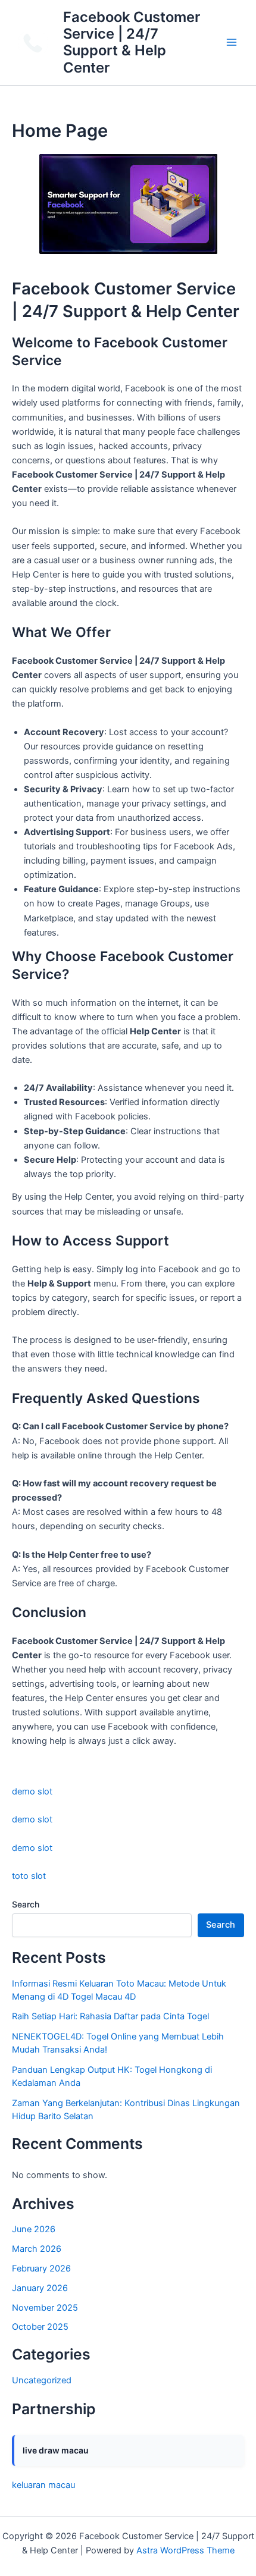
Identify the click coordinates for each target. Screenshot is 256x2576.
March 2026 (37, 2249)
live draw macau (56, 2450)
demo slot (32, 1791)
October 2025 (40, 2327)
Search (26, 1904)
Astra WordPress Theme (185, 2550)
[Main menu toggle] (232, 43)
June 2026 (34, 2229)
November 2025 (45, 2308)
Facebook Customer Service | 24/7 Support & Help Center (132, 42)
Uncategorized (42, 2380)
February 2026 (41, 2268)
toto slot (29, 1876)
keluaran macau (43, 2485)
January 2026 (40, 2288)
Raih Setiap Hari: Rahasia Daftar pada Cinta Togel (110, 2016)
